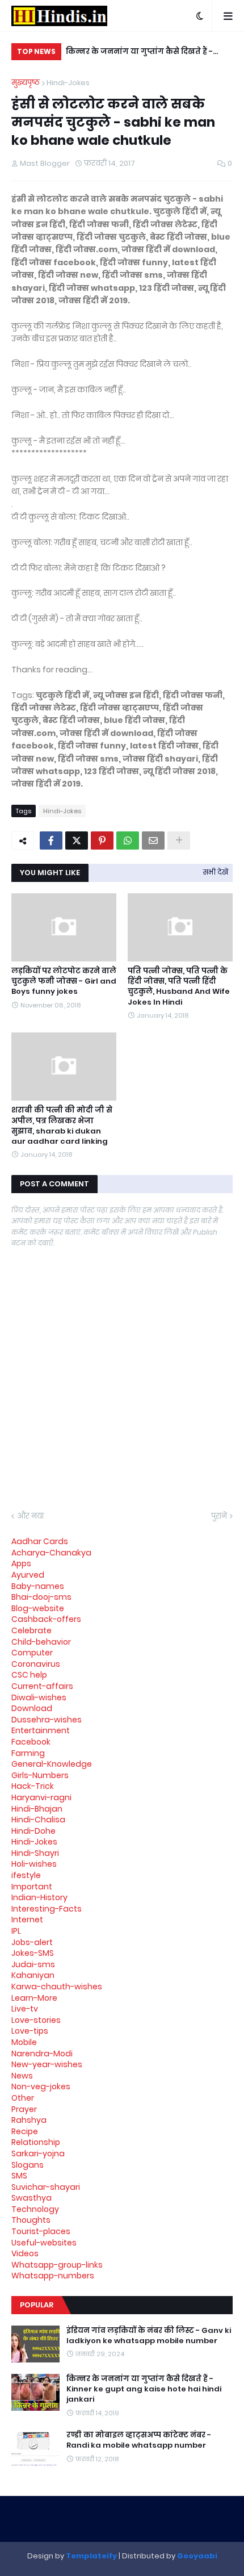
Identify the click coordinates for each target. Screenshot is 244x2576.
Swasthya (31, 2198)
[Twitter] (77, 840)
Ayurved (28, 1575)
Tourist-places (41, 2231)
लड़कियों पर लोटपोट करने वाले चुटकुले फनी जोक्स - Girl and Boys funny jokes (64, 981)
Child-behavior (41, 1642)
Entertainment (41, 1730)
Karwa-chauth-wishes (57, 1987)
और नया (30, 1516)
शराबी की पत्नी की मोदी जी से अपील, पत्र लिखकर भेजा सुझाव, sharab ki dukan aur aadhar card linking (62, 1126)
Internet (27, 1920)
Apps (21, 1563)
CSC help (29, 1675)
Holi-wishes (34, 1864)
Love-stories (36, 2020)
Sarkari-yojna (38, 2153)
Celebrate (31, 1630)
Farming (28, 1753)
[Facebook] (51, 840)
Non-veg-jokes (41, 2086)
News (22, 2076)
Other (23, 2098)
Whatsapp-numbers (53, 2276)
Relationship (36, 2142)
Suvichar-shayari (46, 2187)
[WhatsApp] (128, 840)
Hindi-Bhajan (37, 1809)
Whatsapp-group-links (57, 2265)
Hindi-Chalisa (38, 1820)
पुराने (219, 1516)
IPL (16, 1931)
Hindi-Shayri (35, 1853)
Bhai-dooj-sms (41, 1597)
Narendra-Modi (42, 2054)
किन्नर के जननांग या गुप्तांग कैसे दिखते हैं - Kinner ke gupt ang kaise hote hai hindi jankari (143, 53)
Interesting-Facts (47, 1909)
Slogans (28, 2165)
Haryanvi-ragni (41, 1797)
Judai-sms (33, 1964)
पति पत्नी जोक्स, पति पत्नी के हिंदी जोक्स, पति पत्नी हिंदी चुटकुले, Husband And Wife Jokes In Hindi (179, 987)
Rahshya (29, 2120)
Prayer (24, 2109)
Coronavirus (36, 1664)
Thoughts (31, 2220)
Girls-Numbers (40, 1775)
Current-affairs (42, 1686)
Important (32, 1887)
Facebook (31, 1742)
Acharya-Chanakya (51, 1553)
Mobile (24, 2042)
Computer (32, 1653)
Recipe (25, 2131)
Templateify (91, 2556)
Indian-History (39, 1897)
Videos (25, 2253)
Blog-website (38, 1608)
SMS (19, 2176)
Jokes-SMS (33, 1953)
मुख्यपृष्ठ (26, 83)
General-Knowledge (52, 1764)
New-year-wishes (47, 2064)
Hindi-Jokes (68, 83)
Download (32, 1708)
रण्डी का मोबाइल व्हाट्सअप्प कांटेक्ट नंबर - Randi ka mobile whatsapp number (139, 2440)
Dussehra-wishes (47, 1720)
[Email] (153, 840)
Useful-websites (44, 2243)
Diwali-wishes (39, 1697)
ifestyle (26, 1875)
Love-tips (30, 2031)
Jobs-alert (32, 1942)
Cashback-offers (46, 1619)
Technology (35, 2209)
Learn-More (34, 1998)
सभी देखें (216, 872)
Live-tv (25, 2009)
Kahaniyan (33, 1975)
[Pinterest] (102, 840)
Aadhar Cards (40, 1541)
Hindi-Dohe (33, 1831)
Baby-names (38, 1586)
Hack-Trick (33, 1786)
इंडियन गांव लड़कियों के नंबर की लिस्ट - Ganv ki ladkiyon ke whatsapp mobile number (149, 2336)
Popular (37, 2305)
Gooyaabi (197, 2556)
